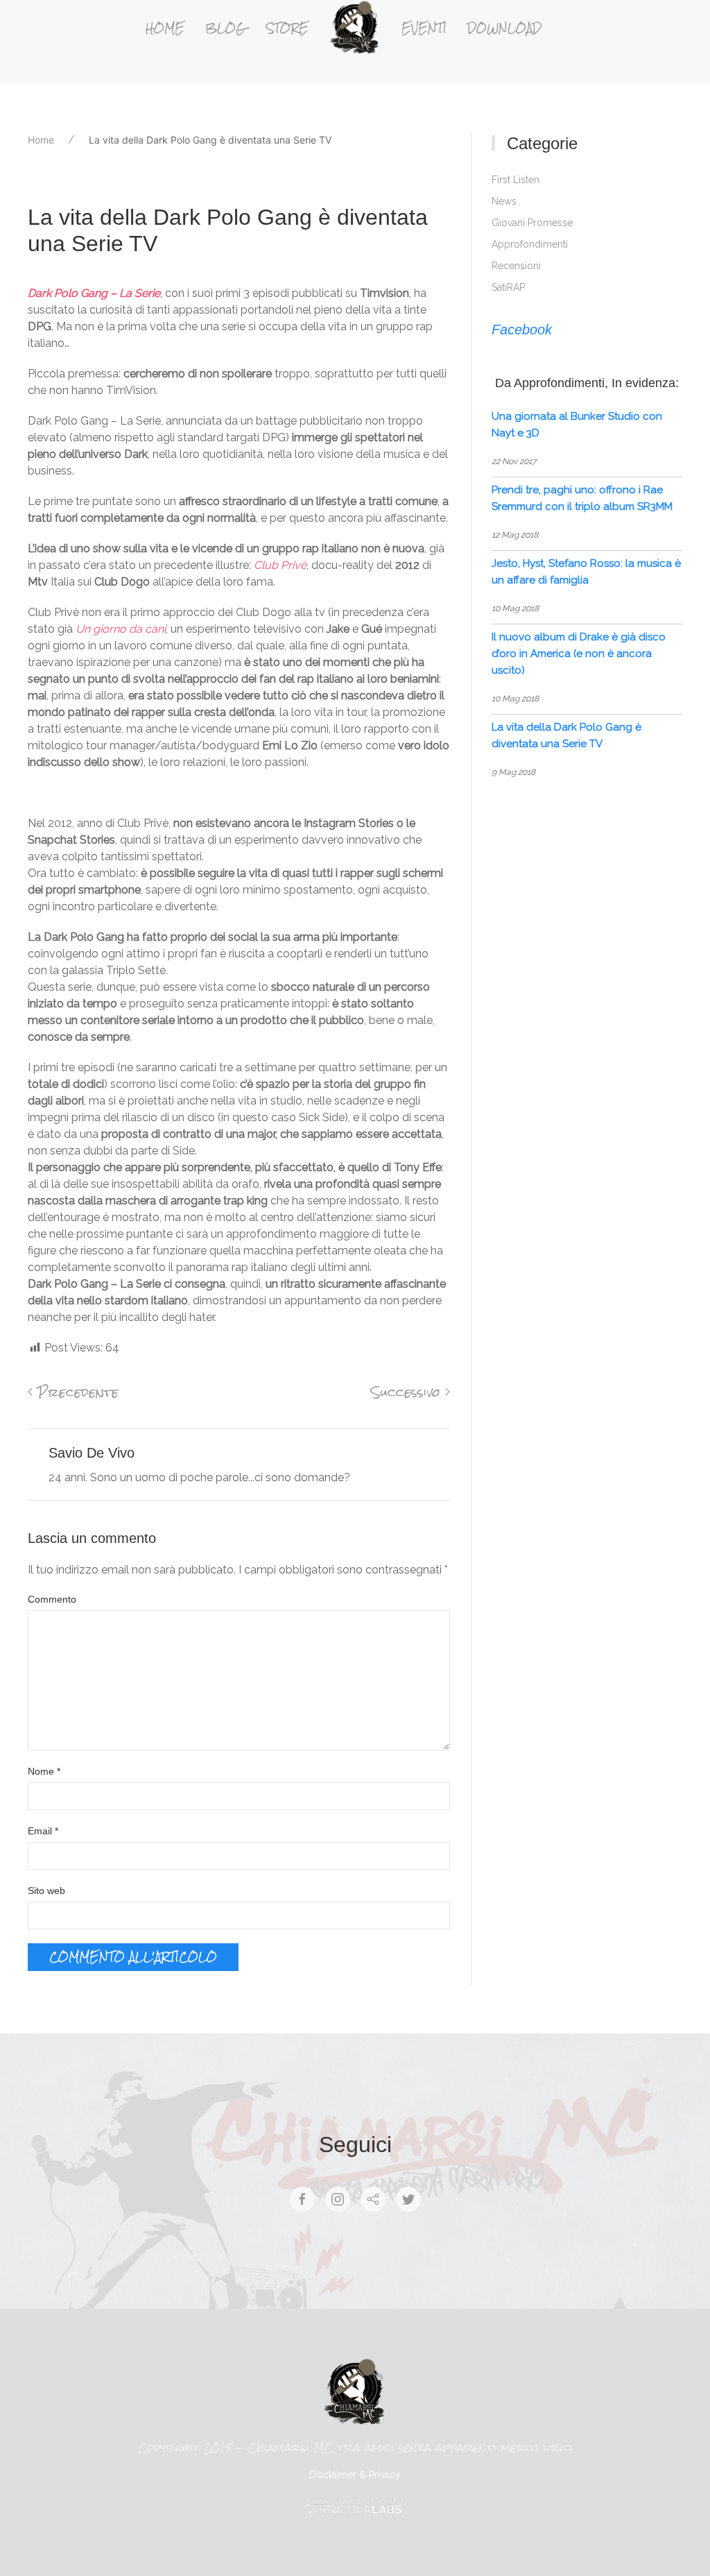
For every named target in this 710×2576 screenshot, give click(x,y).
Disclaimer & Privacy (355, 2475)
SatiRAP (508, 287)
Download (504, 28)
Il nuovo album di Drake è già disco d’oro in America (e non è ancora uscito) (579, 654)
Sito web (46, 1891)
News (504, 201)
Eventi (424, 28)
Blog (225, 28)
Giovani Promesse (532, 223)
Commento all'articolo (133, 1957)
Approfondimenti (530, 244)
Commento (52, 1599)
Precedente (76, 1392)
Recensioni (516, 266)
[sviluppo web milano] (355, 2505)
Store (287, 28)
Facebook (522, 330)
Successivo (408, 1392)
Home (165, 28)
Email (43, 1831)
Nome (44, 1771)
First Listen (516, 180)
